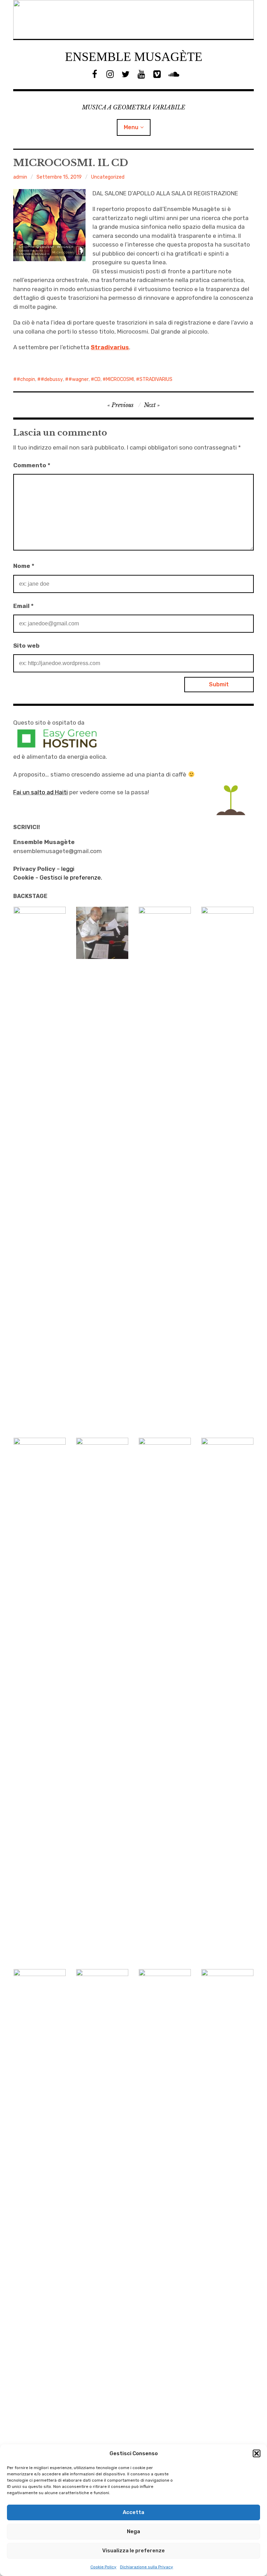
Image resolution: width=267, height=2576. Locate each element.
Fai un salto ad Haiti (41, 792)
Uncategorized (108, 177)
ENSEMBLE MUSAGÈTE (134, 57)
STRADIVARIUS (156, 379)
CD (97, 379)
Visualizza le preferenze (133, 2551)
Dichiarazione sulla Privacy (147, 2567)
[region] (133, 19)
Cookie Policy (103, 2567)
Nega (133, 2531)
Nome (24, 566)
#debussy (52, 379)
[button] (257, 2453)
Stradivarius (110, 347)
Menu (131, 127)
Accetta (133, 2512)
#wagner (79, 379)
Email (23, 606)
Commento (32, 465)
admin (20, 177)
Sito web (26, 646)
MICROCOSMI (120, 379)
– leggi (44, 869)
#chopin (26, 379)
